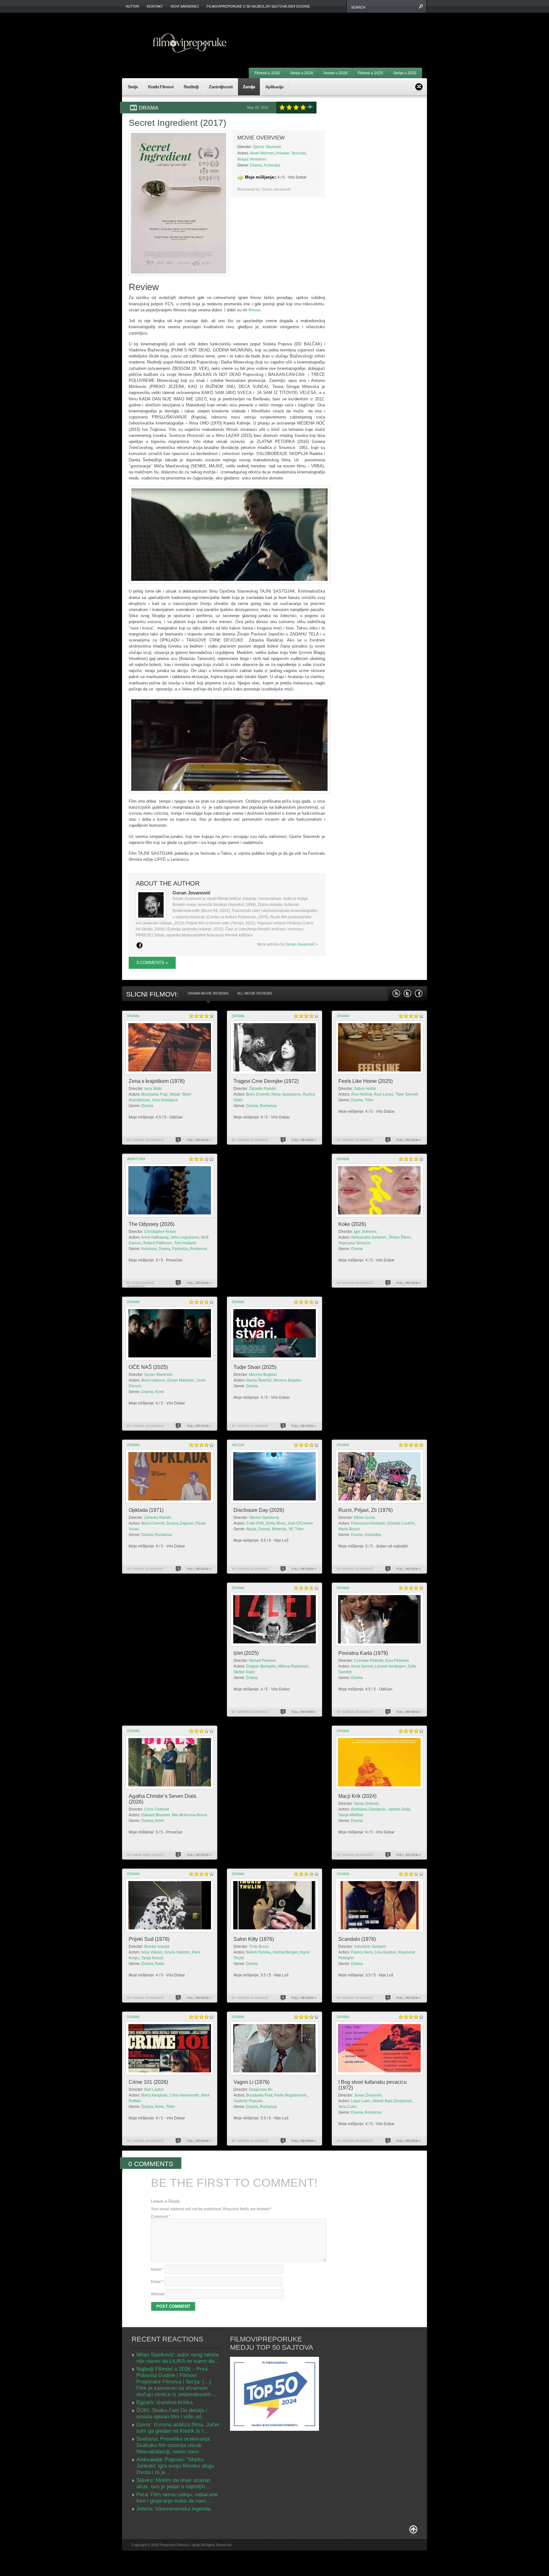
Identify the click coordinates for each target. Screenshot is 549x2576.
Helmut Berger (285, 1952)
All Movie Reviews (255, 993)
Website (158, 2294)
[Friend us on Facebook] (419, 993)
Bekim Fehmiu (259, 1952)
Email (157, 2282)
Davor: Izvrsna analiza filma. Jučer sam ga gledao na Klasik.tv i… (178, 2428)
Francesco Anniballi (368, 1523)
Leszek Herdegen (390, 1666)
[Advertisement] (343, 32)
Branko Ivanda (157, 1947)
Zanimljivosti (221, 87)
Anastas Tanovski (291, 153)
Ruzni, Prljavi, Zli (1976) (366, 1510)
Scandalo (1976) (357, 1939)
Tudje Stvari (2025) (255, 1367)
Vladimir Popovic (248, 2101)
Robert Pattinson (158, 1243)
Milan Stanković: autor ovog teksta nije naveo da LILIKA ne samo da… (178, 2358)
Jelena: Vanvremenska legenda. (174, 2509)
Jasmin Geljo (399, 1809)
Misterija (279, 1529)
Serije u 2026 (302, 73)
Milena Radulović (293, 1666)
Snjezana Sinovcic (354, 1243)
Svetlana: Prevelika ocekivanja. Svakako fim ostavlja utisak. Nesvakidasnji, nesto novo (174, 2445)
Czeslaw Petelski (369, 1661)
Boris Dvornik (258, 1094)
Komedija (272, 165)
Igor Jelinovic (365, 1232)
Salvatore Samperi (370, 1947)
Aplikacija (274, 87)
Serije (133, 87)
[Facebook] (139, 945)
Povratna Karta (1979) (363, 1653)
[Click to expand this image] (179, 203)
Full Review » (199, 1140)
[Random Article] (419, 86)
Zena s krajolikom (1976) (157, 1081)
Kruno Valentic (177, 1952)
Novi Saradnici (185, 6)
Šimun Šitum (400, 1237)
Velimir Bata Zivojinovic (392, 2101)
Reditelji (191, 87)
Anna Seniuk (362, 1666)
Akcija (238, 1445)
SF (291, 1529)
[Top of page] (413, 2531)
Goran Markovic (181, 1380)
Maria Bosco (349, 1529)
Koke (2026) (352, 1224)
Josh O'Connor (300, 1523)
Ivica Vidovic (152, 1952)
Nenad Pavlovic (263, 1661)
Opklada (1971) (146, 1510)
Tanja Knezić (152, 1958)
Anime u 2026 (335, 73)
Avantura (136, 1159)
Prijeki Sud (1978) (149, 1939)
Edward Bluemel (156, 1815)
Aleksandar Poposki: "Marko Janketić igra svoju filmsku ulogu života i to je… (175, 2466)
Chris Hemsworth (184, 2095)
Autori (132, 6)
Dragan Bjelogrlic (261, 1666)
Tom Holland (185, 1243)
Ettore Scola (364, 1518)
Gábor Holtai (365, 1089)
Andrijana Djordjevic (368, 1809)
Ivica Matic (153, 1089)
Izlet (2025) (246, 1653)
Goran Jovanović (300, 944)
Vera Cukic (348, 2107)
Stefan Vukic (244, 1672)
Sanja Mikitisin (351, 1815)
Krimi (159, 1392)
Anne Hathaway (155, 1237)
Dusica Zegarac (180, 1523)
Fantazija (180, 1249)
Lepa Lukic (361, 2101)
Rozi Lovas (384, 1094)
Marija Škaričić (259, 1380)
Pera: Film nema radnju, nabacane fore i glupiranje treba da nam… (177, 2498)
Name (157, 2269)
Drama (149, 108)
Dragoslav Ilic (261, 2090)
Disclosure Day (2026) (259, 1510)
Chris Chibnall (157, 1809)
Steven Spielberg (264, 1518)
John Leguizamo (185, 1237)
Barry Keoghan (154, 2095)
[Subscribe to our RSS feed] (396, 993)
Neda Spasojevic (286, 1094)
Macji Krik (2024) (357, 1796)
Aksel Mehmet (262, 153)
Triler (369, 1100)
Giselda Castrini (401, 1523)
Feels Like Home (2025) (366, 1081)
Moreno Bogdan (263, 1375)
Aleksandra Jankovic (369, 1237)
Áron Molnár (362, 1094)
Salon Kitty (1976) (254, 1939)
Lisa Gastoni (385, 1952)
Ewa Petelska (397, 1661)
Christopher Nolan (160, 1232)
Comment (161, 2217)
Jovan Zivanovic (368, 2095)
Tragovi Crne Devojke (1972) (266, 1081)
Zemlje (249, 87)
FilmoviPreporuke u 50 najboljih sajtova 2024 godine (258, 6)
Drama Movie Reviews (208, 993)
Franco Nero (362, 1952)
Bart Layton (154, 2090)
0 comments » (152, 963)
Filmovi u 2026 (267, 73)
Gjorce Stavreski (267, 147)
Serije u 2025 (405, 73)
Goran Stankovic (159, 1375)
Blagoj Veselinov (252, 159)
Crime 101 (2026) (148, 2082)
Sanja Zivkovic (366, 1804)
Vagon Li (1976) (251, 2082)
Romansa (268, 1106)
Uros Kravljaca (165, 1100)
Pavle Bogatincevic (291, 2095)
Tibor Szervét (407, 1094)
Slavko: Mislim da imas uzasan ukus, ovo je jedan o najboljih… (173, 2483)
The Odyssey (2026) (152, 1224)
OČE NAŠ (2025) (148, 1367)
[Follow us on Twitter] (407, 993)
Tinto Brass (259, 1947)
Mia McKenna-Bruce (190, 1815)
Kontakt (155, 6)
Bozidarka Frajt (154, 1094)
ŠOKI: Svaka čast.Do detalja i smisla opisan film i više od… (172, 2413)
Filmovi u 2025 (370, 73)
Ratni (160, 1964)
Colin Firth (255, 1523)
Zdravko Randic (263, 1089)
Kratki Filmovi (161, 87)
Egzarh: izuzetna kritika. (165, 2402)
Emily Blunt (276, 1523)
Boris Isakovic (153, 1380)
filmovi (254, 310)
